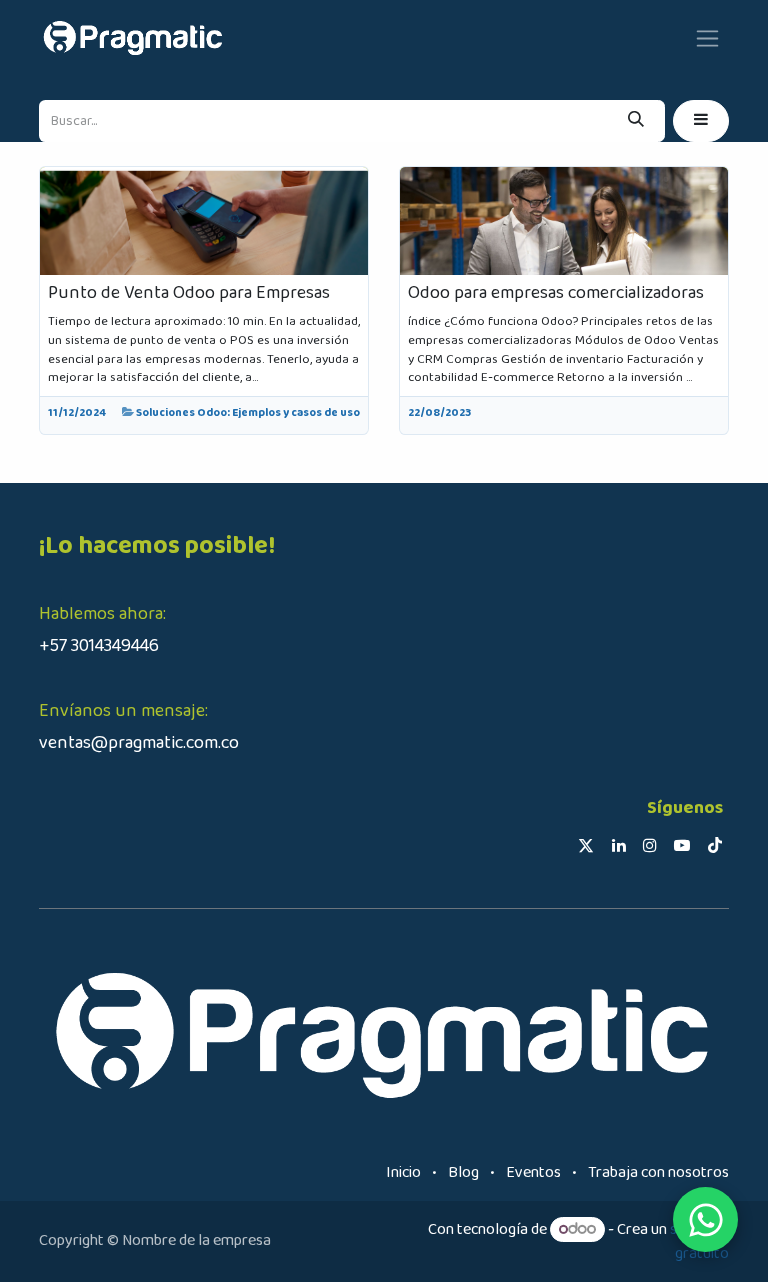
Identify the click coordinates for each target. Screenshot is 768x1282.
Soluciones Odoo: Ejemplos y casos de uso (248, 413)
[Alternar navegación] (707, 37)
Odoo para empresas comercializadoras (556, 294)
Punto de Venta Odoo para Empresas (189, 294)
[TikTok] (715, 845)
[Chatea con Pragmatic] (705, 1219)
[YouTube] (682, 845)
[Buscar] (636, 121)
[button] (701, 121)
